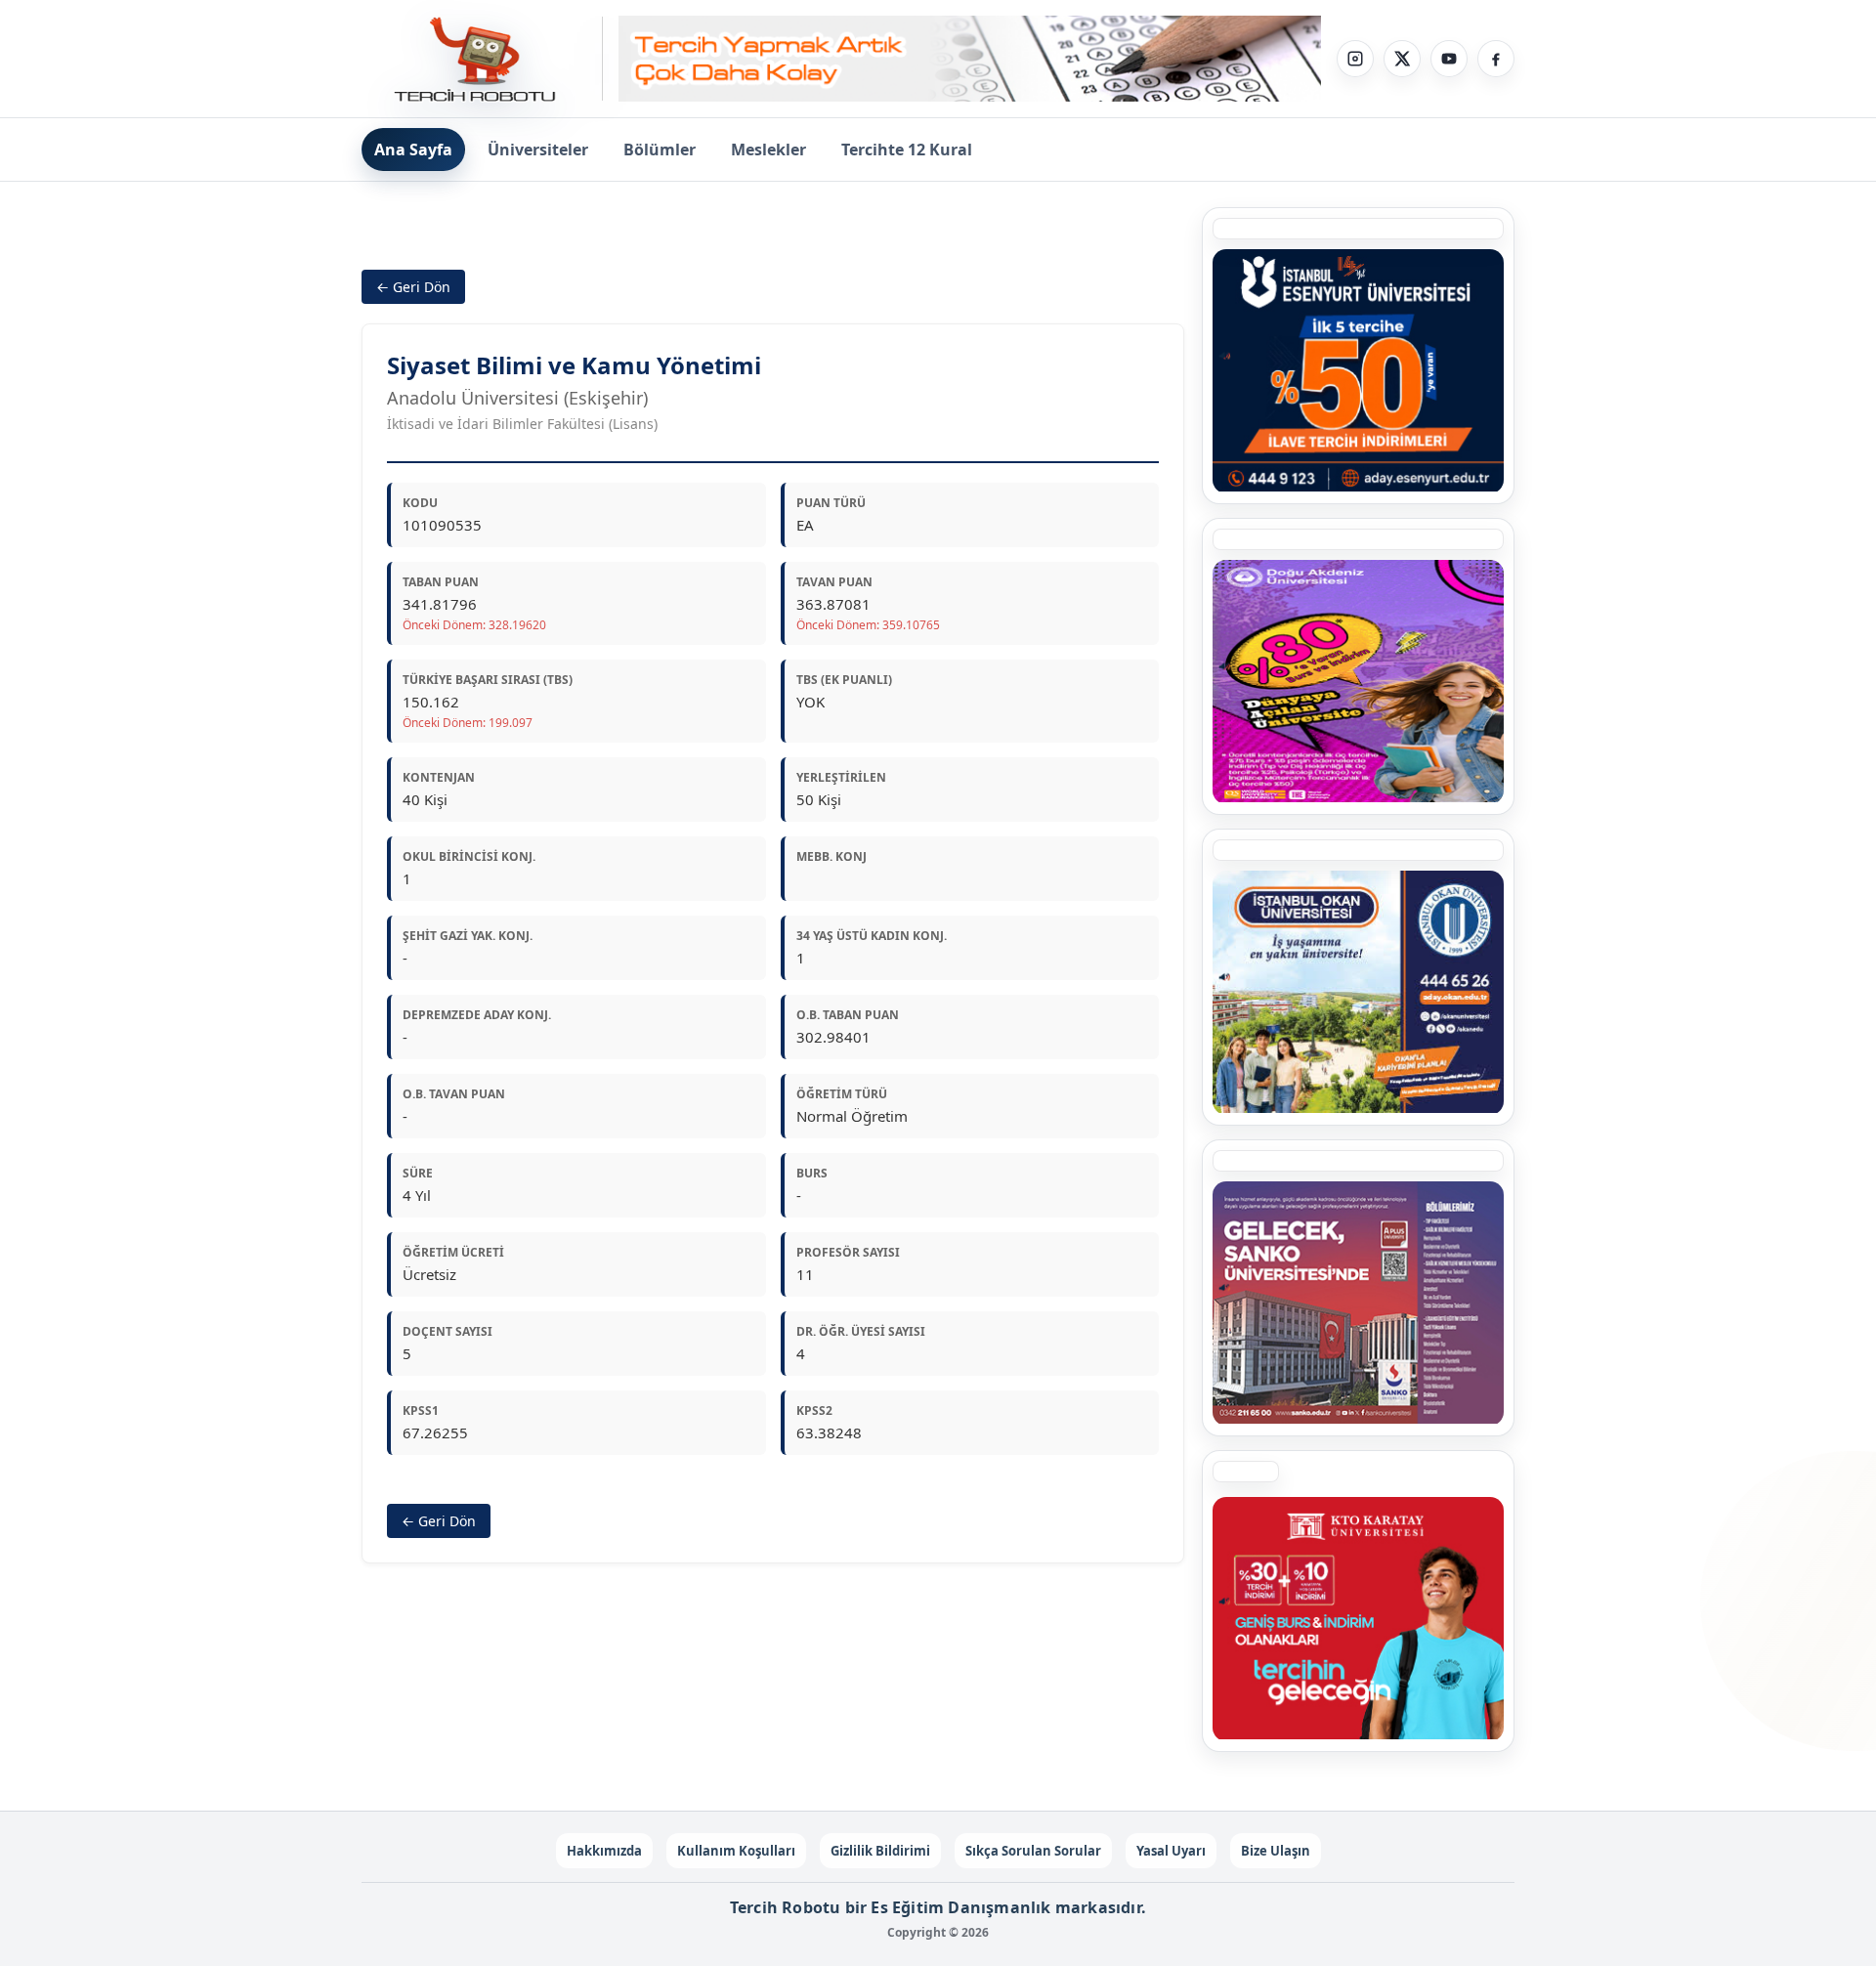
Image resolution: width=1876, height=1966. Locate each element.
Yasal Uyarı (1171, 1851)
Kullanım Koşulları (736, 1851)
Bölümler (660, 150)
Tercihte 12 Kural (907, 150)
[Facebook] (1496, 59)
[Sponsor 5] (1358, 370)
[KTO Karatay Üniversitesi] (1358, 1618)
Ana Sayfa (413, 150)
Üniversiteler (538, 150)
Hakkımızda (604, 1851)
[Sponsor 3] (1358, 1303)
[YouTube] (1449, 59)
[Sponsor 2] (1358, 681)
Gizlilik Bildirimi (880, 1851)
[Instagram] (1355, 59)
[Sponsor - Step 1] (970, 59)
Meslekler (768, 150)
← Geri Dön (413, 287)
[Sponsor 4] (1358, 992)
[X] (1402, 59)
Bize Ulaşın (1276, 1851)
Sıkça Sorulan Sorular (1033, 1851)
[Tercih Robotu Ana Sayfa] (482, 59)
